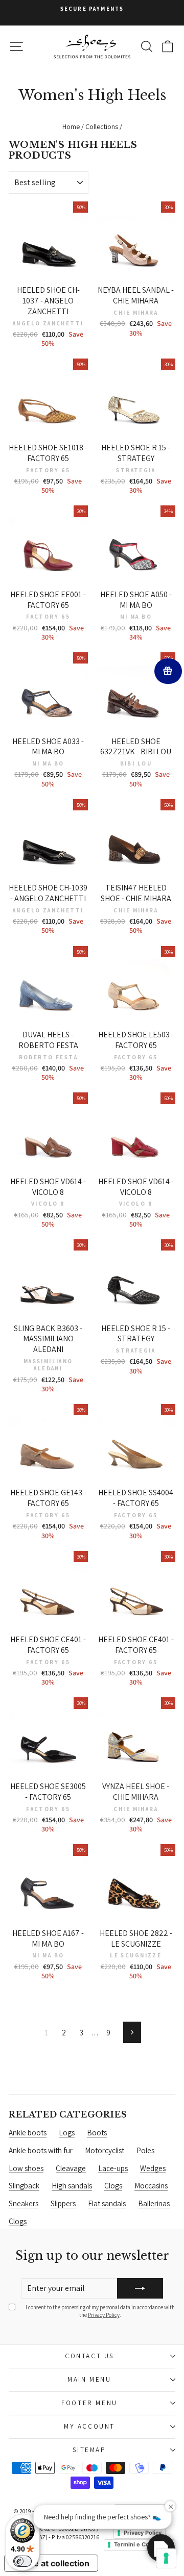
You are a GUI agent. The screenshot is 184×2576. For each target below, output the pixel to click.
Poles (145, 2150)
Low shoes (26, 2168)
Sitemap (89, 2450)
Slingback (24, 2186)
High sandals (72, 2186)
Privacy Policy (104, 2315)
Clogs (113, 2186)
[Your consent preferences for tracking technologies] (166, 2558)
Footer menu (89, 2403)
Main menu (89, 2379)
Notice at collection (51, 2563)
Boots (97, 2133)
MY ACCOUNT (89, 2426)
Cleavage (71, 2168)
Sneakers (24, 2203)
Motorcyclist (105, 2150)
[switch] (22, 2561)
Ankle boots (28, 2133)
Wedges (153, 2168)
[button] (161, 2548)
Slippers (63, 2203)
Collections (102, 126)
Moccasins (151, 2186)
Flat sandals (107, 2203)
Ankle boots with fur (41, 2150)
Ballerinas (154, 2203)
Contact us (89, 2356)
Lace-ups (113, 2168)
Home (71, 126)
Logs (67, 2133)
